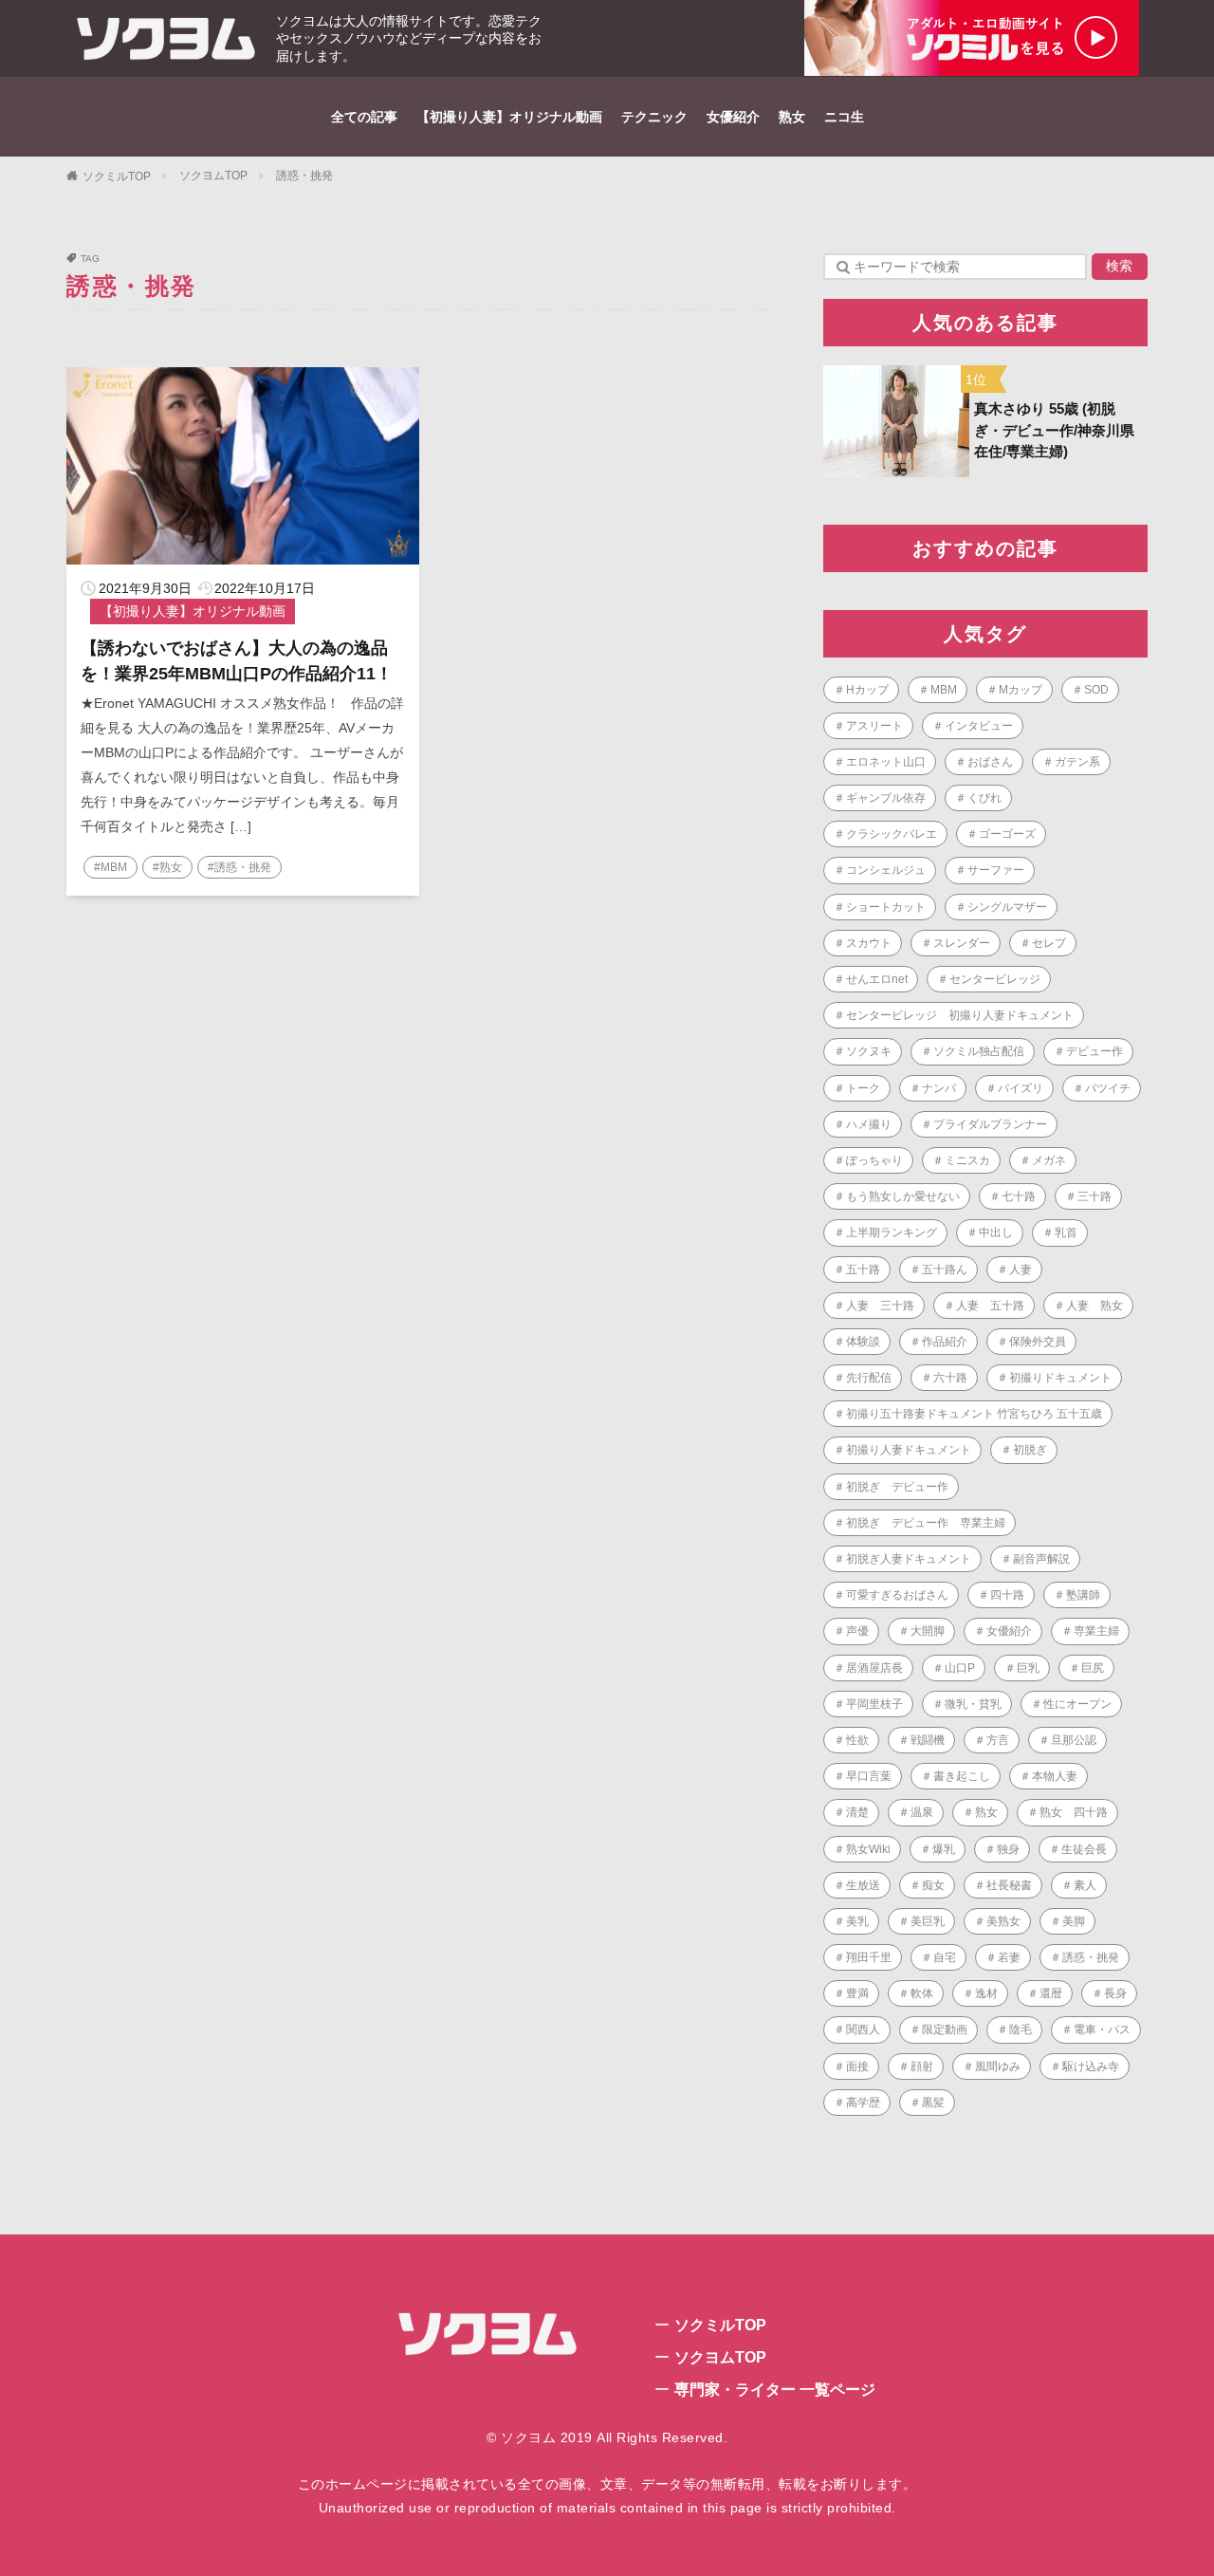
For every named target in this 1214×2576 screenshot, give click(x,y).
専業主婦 (1096, 1631)
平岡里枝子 (874, 1704)
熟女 (792, 117)
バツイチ (1108, 1088)
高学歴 (863, 2103)
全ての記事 (364, 117)
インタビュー (979, 726)
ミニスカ (967, 1160)
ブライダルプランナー (990, 1124)
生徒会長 (1084, 1849)
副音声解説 (1041, 1559)
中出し (996, 1232)
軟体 (922, 1993)
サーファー (996, 870)
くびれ (984, 798)
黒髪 (933, 2103)
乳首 (1066, 1232)
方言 (998, 1740)
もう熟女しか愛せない (903, 1196)
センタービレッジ (995, 979)
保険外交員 (1038, 1342)
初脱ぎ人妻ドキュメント (909, 1559)
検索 (1119, 266)
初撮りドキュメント (1060, 1378)
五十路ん (945, 1269)
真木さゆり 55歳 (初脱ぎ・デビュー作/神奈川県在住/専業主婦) (1054, 430)
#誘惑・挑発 (239, 867)
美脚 (1074, 1921)
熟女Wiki (868, 1849)
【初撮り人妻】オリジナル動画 (509, 117)
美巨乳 (928, 1921)
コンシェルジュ (886, 870)
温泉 (922, 1812)
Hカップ (867, 690)
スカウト (869, 943)
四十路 (1007, 1595)
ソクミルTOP (117, 176)
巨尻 (1093, 1668)
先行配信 (869, 1378)
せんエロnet (877, 979)
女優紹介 (733, 117)
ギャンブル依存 (886, 798)
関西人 (863, 2029)
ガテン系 (1077, 762)
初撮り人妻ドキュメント (909, 1450)
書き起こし (962, 1776)
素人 (1085, 1885)
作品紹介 (945, 1342)
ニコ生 (844, 117)
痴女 (933, 1885)
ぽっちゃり (874, 1160)
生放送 (863, 1885)
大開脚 (928, 1631)
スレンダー (962, 943)
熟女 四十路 (1074, 1812)
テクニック (654, 117)
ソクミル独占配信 (979, 1051)
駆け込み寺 (1091, 2066)
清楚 (857, 1812)
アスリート (874, 726)
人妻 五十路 (990, 1306)
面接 (857, 2066)
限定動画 (945, 2029)
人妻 (1021, 1269)
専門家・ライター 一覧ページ (775, 2390)
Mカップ (1021, 690)
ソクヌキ (869, 1051)
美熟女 (1003, 1921)
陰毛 (1021, 2029)
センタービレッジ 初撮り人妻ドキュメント (960, 1015)
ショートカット (886, 907)
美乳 (857, 1921)
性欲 (857, 1740)
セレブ (1049, 943)
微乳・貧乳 (973, 1704)
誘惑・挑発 (304, 176)
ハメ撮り (869, 1124)
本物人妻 (1055, 1776)
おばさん (990, 762)
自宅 (945, 1957)
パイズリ (1021, 1088)
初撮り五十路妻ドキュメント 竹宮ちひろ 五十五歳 (974, 1414)
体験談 (863, 1342)
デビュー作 (1094, 1051)
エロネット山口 (886, 762)
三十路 (1094, 1196)
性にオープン (1077, 1704)
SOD (1096, 690)
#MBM (110, 867)
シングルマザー (1007, 907)
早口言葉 (869, 1776)
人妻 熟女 (1094, 1306)
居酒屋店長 (874, 1668)
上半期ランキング (892, 1232)
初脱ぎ (1030, 1450)
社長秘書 (1009, 1885)
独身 (1008, 1849)
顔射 (922, 2066)
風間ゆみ (998, 2066)
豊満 (857, 1993)
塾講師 (1083, 1595)
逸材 (986, 1993)
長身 (1115, 1993)
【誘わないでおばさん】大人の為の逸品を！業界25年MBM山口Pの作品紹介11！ (237, 661)
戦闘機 (928, 1740)
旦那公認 (1074, 1740)
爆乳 (944, 1849)
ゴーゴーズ (1007, 834)
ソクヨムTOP (213, 176)
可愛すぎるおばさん (897, 1595)
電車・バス (1102, 2029)
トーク (863, 1088)
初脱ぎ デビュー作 (897, 1487)
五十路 (863, 1269)
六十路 (950, 1378)
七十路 (1019, 1196)
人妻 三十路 (880, 1306)
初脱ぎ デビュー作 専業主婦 (926, 1523)
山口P (960, 1668)
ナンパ (939, 1088)
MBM (944, 690)
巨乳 (1028, 1668)
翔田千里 (869, 1957)
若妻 (1009, 1957)
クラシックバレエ (892, 834)
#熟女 (167, 867)
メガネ (1049, 1160)
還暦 (1051, 1993)
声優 (857, 1631)
